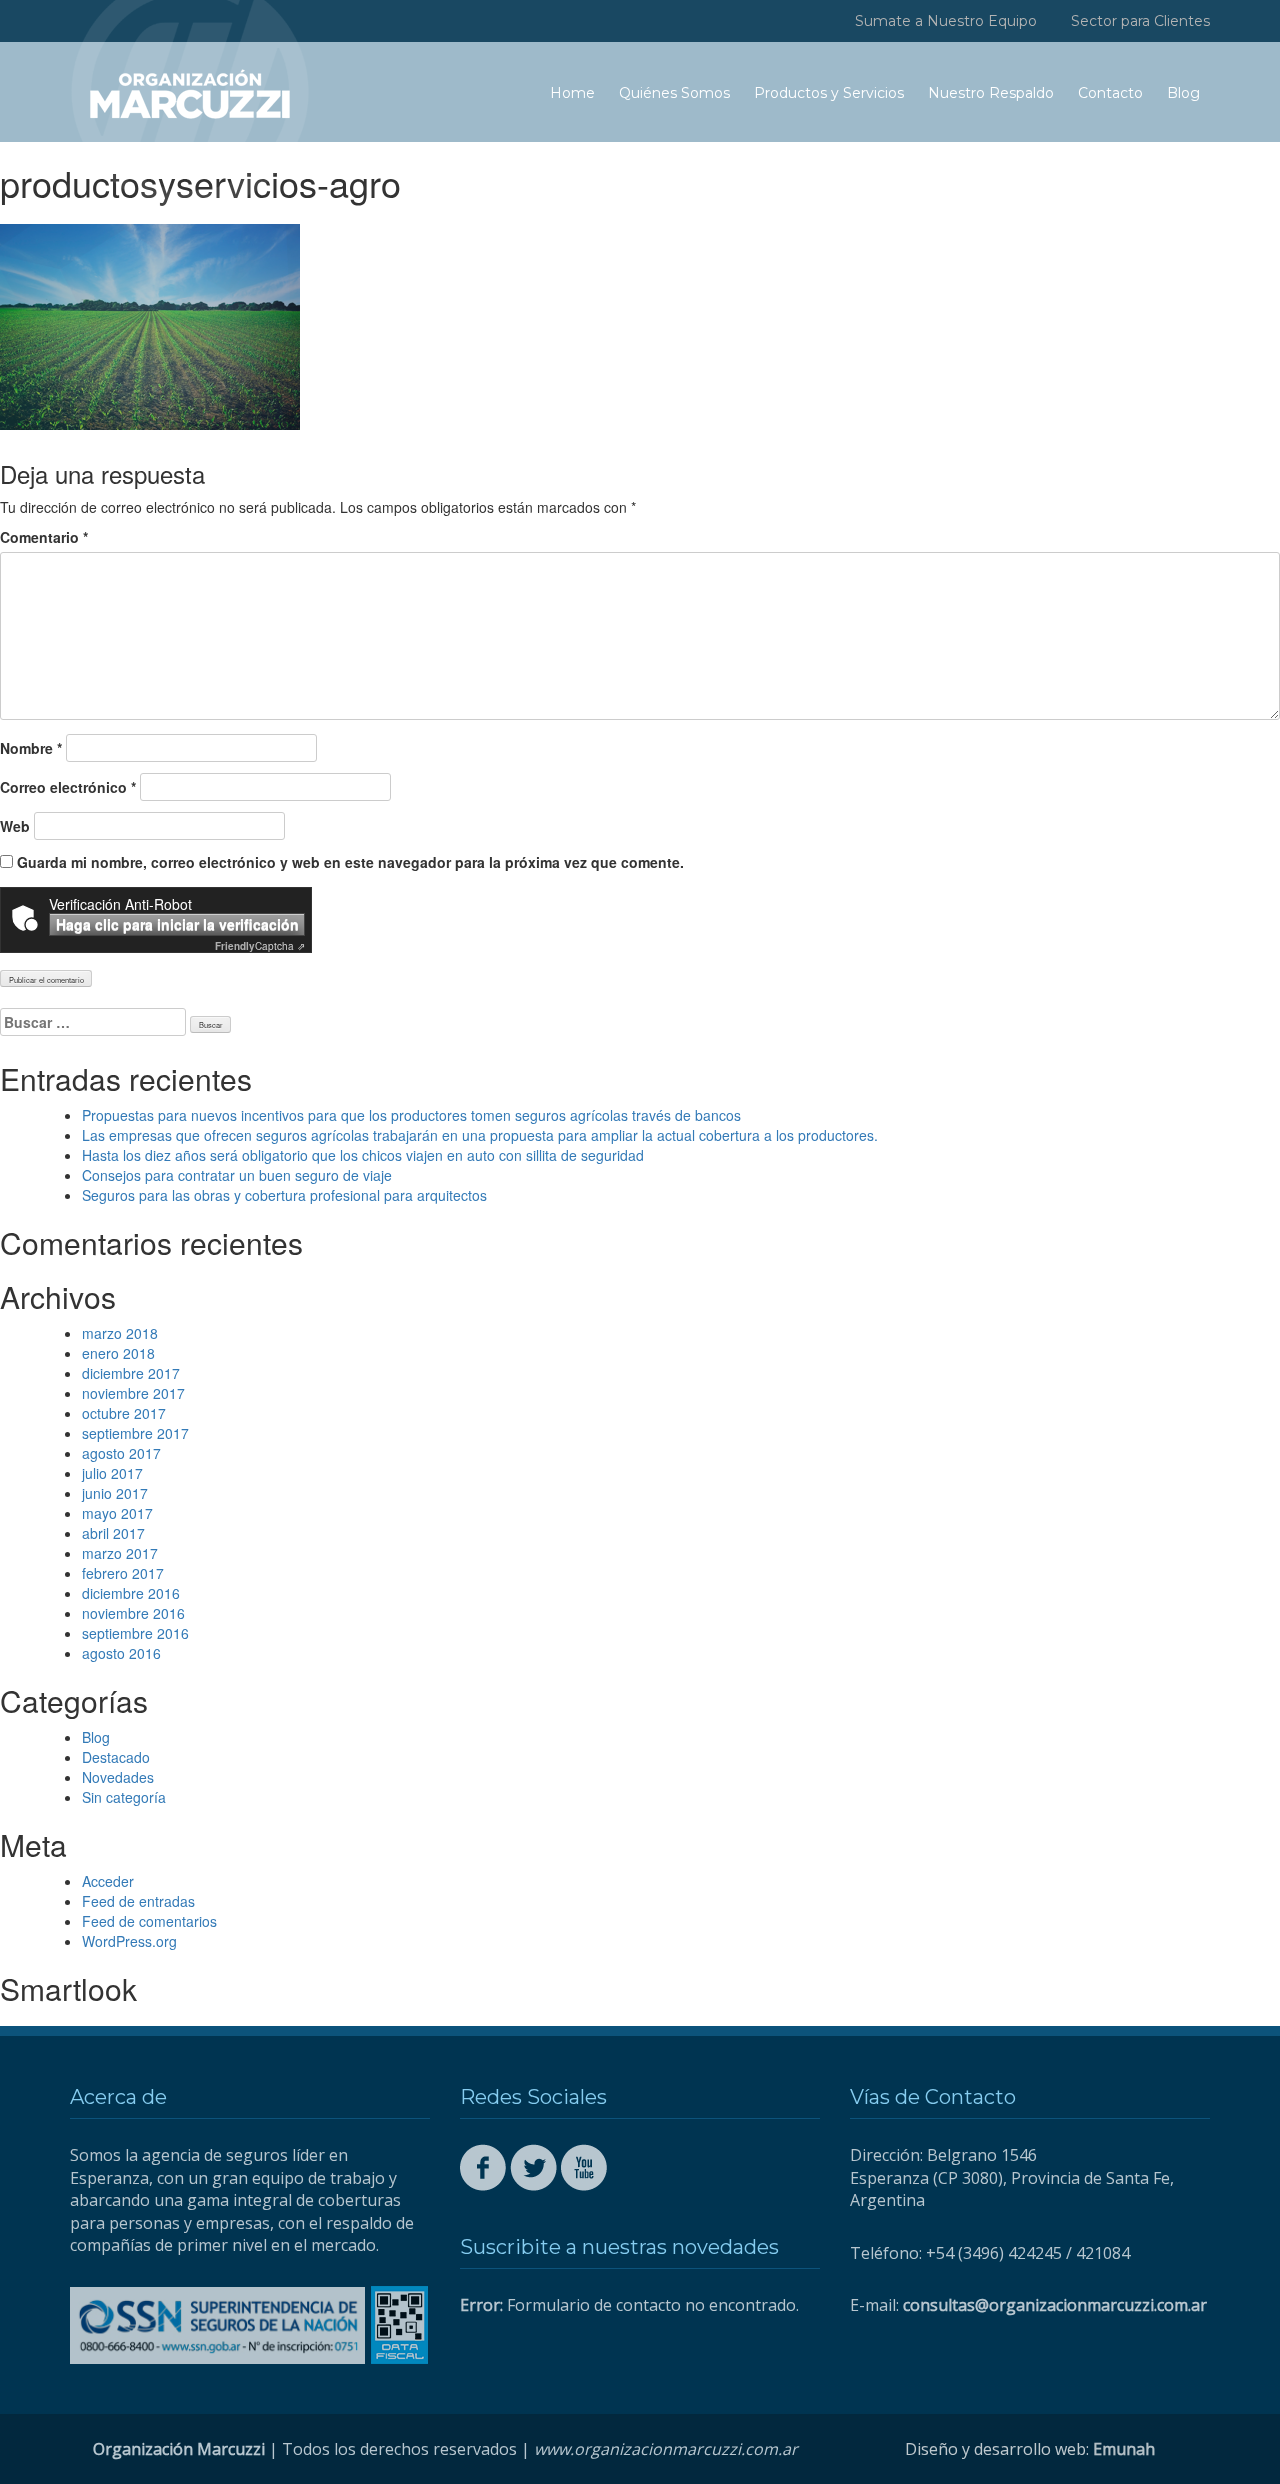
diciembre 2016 (131, 1593)
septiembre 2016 (135, 1633)
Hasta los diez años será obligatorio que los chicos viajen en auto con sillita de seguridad (363, 1155)
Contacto (1110, 93)
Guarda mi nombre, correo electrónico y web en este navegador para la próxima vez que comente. (350, 862)
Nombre (31, 748)
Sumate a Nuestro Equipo (946, 21)
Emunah (1124, 2449)
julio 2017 (112, 1473)
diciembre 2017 (131, 1373)
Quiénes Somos (674, 93)
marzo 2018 (120, 1333)
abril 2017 (113, 1533)
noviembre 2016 (133, 1613)
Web (15, 826)
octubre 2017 (124, 1413)
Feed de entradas (138, 1901)
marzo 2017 (120, 1553)
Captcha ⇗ (260, 946)
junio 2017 (115, 1493)
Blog (1183, 93)
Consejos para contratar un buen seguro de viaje (237, 1175)
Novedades (118, 1777)
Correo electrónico (68, 787)
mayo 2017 (117, 1513)
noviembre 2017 (133, 1393)
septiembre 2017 (135, 1433)
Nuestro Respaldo (991, 93)
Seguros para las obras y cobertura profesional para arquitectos (284, 1195)
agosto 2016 (121, 1653)
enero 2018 (118, 1353)
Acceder (108, 1881)
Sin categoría (124, 1797)
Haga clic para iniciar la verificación (177, 924)
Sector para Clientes (1140, 21)
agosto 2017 (121, 1453)
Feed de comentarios (149, 1921)
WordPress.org (129, 1941)
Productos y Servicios (829, 93)
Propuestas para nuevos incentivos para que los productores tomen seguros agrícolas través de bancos (411, 1115)
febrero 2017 (123, 1573)
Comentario (44, 537)
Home (572, 93)
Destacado (116, 1757)
